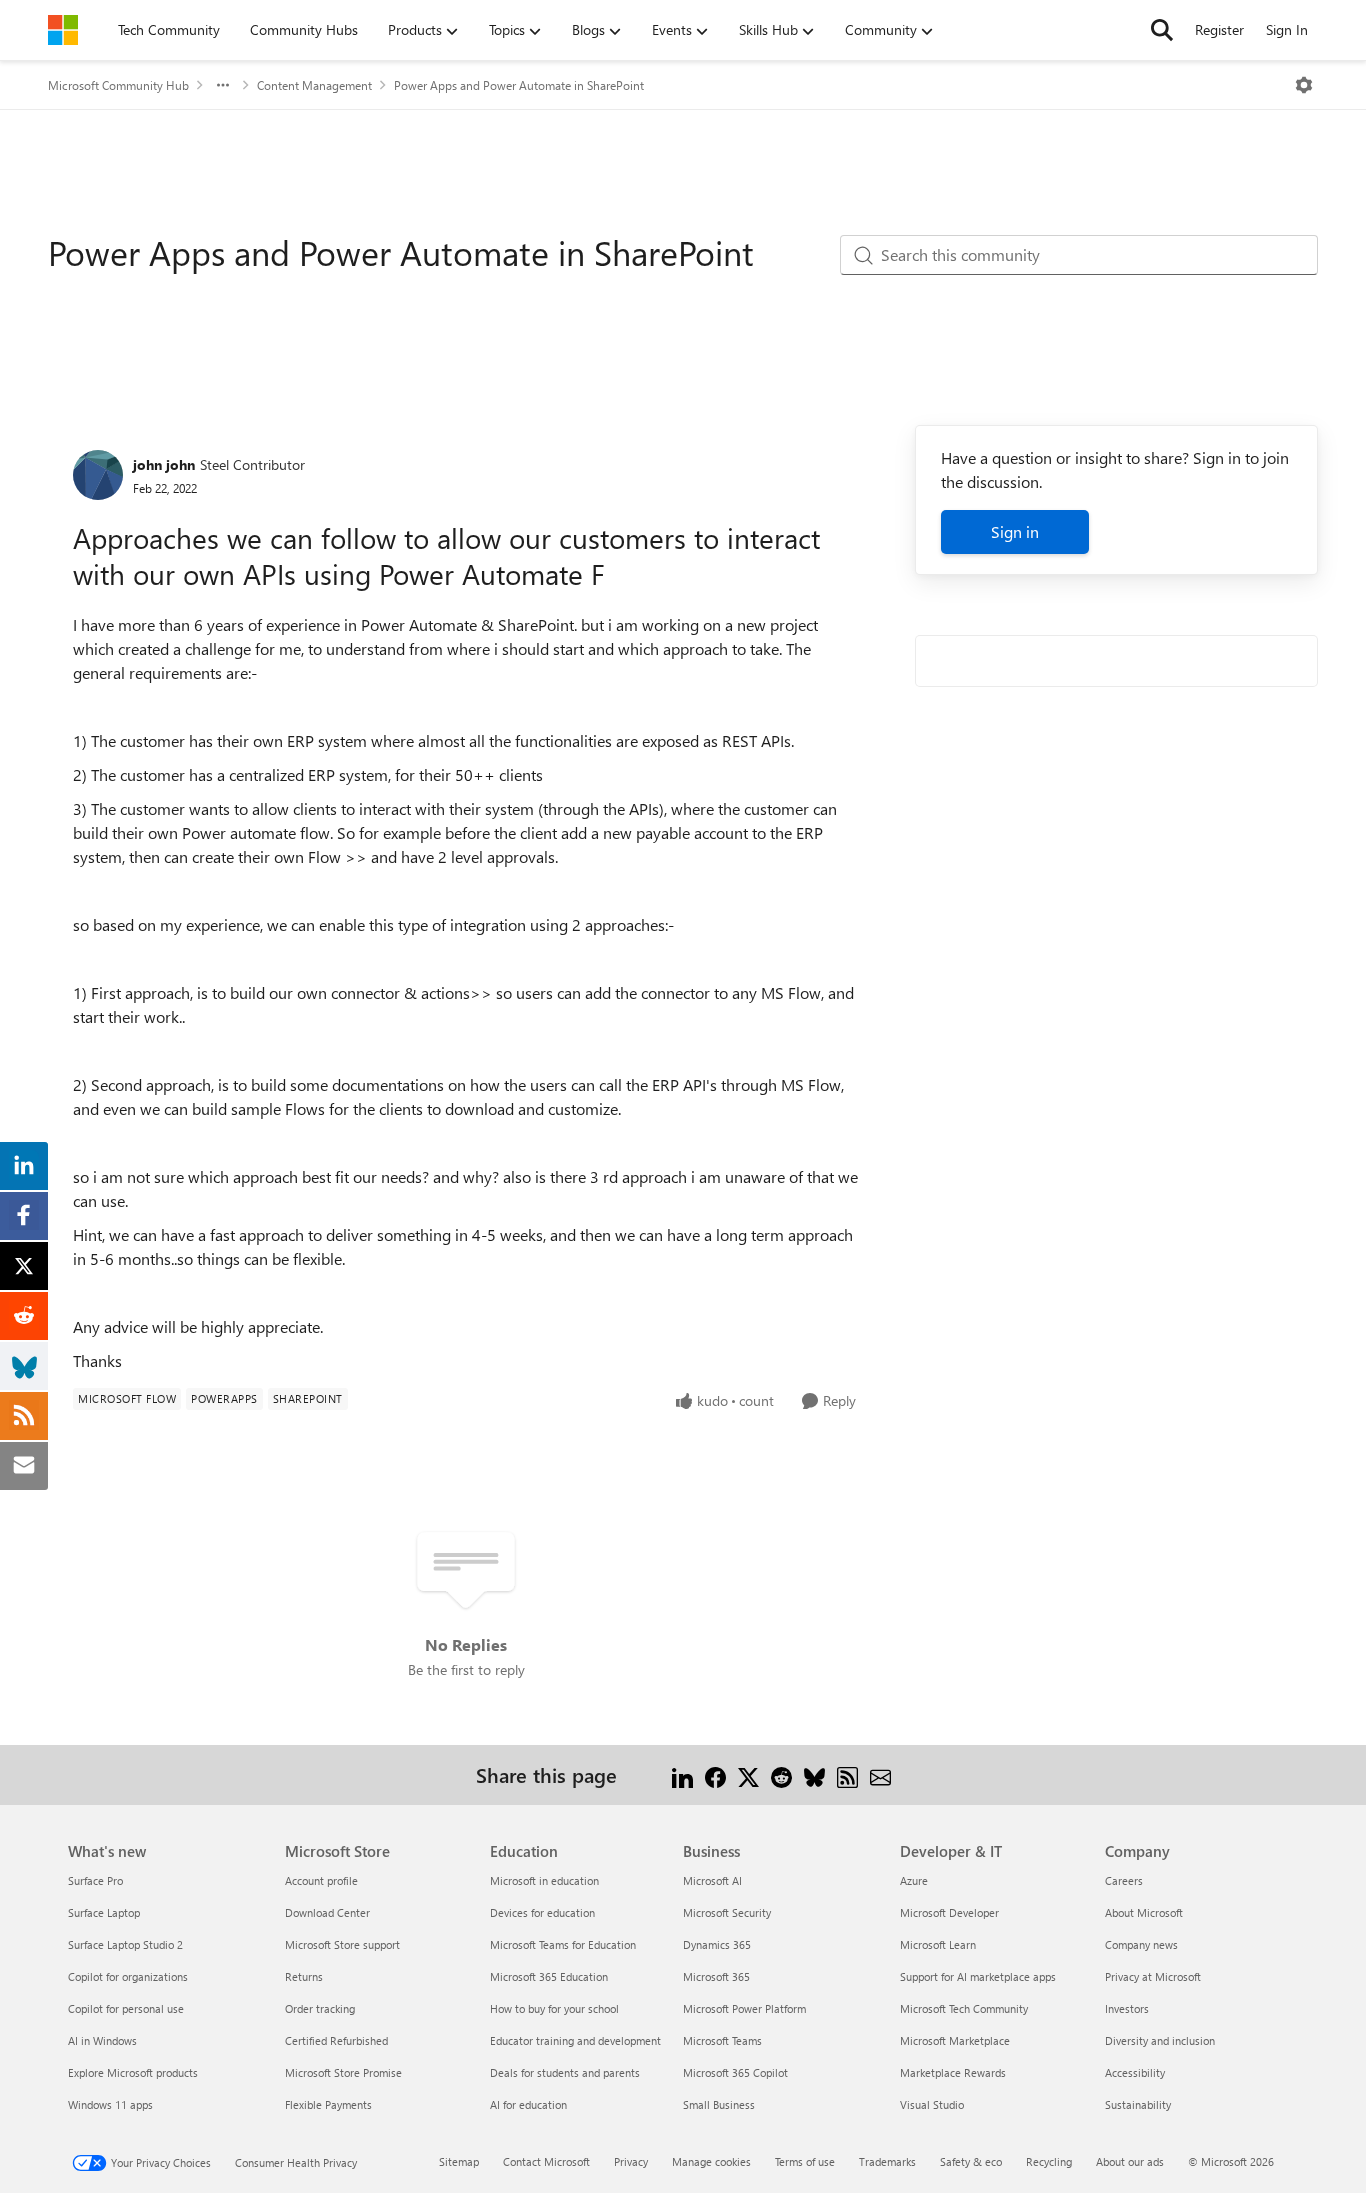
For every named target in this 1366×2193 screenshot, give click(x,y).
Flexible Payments (328, 2104)
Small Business (719, 2104)
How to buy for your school (554, 2008)
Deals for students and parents (565, 2072)
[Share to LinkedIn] (682, 1774)
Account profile (321, 1880)
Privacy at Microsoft (1153, 1976)
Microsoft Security (727, 1912)
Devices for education (542, 1912)
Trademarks (887, 2161)
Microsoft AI (712, 1880)
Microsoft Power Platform (744, 2008)
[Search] (1162, 30)
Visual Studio (932, 2104)
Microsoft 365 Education (549, 1976)
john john (164, 464)
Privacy (631, 2161)
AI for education (528, 2104)
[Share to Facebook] (715, 1774)
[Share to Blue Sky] (814, 1774)
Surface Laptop (104, 1912)
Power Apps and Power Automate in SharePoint (519, 85)
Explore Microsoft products (133, 2072)
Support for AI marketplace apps (978, 1976)
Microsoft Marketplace (955, 2040)
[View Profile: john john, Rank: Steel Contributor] (98, 475)
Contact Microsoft (546, 2161)
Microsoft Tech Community (964, 2008)
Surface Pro (95, 1880)
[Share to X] (748, 1774)
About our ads (1130, 2161)
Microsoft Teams (722, 2040)
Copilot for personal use (126, 2008)
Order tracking (320, 2008)
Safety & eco (971, 2161)
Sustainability (1138, 2104)
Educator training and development (575, 2040)
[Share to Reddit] (781, 1774)
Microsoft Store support (342, 1944)
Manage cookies (711, 2161)
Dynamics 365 (717, 1944)
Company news (1141, 1944)
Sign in (1015, 531)
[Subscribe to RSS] (847, 1774)
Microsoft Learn (938, 1944)
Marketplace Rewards (953, 2072)
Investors (1127, 2008)
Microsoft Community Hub (118, 85)
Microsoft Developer (949, 1912)
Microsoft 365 (716, 1976)
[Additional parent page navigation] (223, 85)
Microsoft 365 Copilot (735, 2072)
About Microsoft (1144, 1912)
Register (1219, 29)
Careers (1124, 1880)
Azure (914, 1880)
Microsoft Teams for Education (563, 1944)
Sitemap (459, 2161)
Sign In (1287, 29)
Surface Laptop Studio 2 (125, 1944)
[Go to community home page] (63, 30)
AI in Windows (102, 2040)
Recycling (1049, 2161)
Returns (304, 1976)
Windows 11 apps (110, 2104)
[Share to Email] (880, 1774)
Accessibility (1135, 2072)
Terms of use (805, 2161)
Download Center (327, 1912)
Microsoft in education (544, 1880)
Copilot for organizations (128, 1976)
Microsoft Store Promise (343, 2072)
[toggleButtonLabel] (1304, 85)
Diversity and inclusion (1160, 2040)
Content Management (314, 85)
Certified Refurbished (336, 2040)
